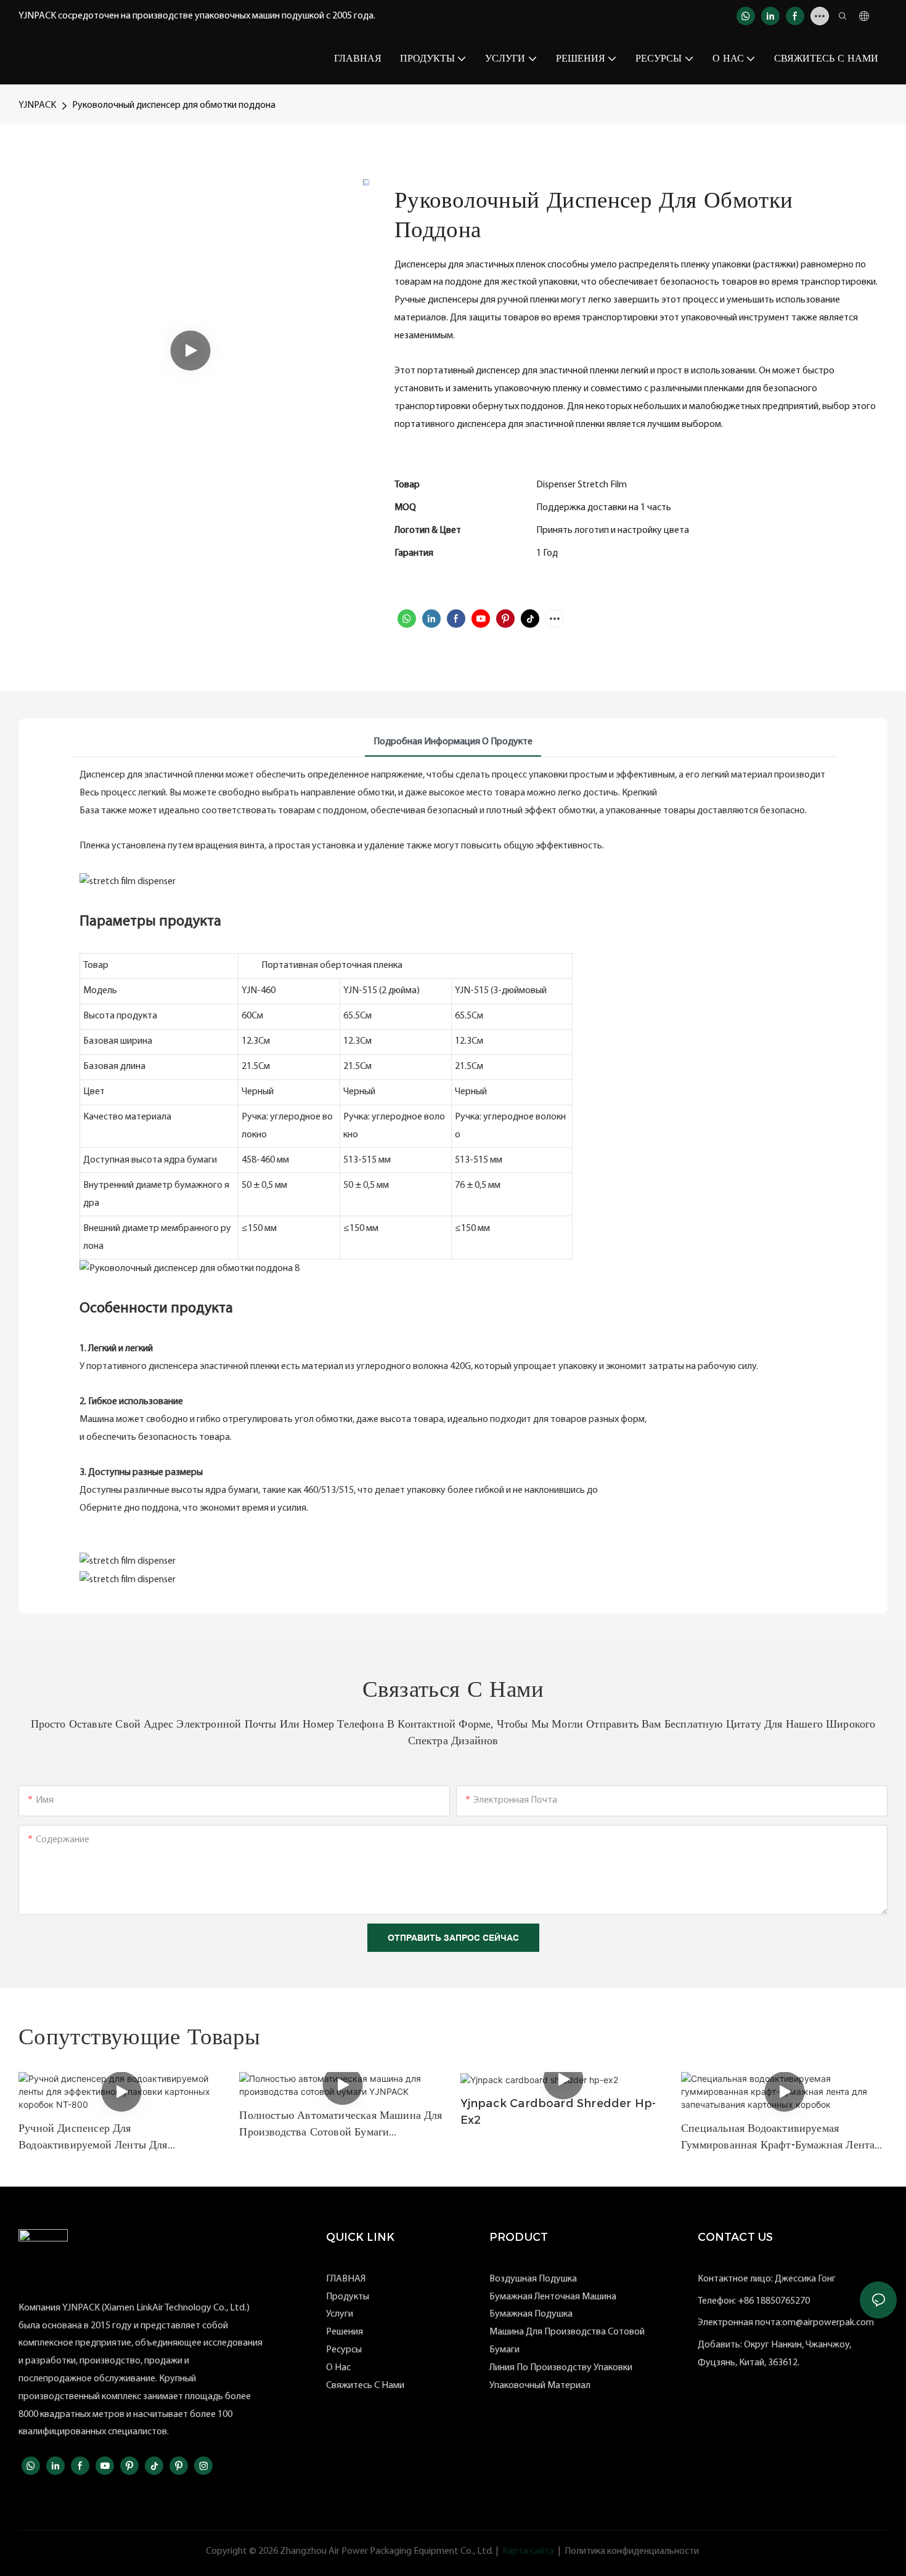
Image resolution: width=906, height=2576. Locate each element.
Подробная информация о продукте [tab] (453, 742)
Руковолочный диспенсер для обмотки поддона (174, 105)
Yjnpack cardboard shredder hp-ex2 (558, 2112)
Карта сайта (528, 2551)
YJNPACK (37, 105)
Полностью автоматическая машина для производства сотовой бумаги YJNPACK (341, 2124)
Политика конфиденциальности (632, 2551)
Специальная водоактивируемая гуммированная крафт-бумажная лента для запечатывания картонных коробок (779, 2137)
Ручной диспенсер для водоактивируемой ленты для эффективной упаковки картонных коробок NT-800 (106, 2137)
